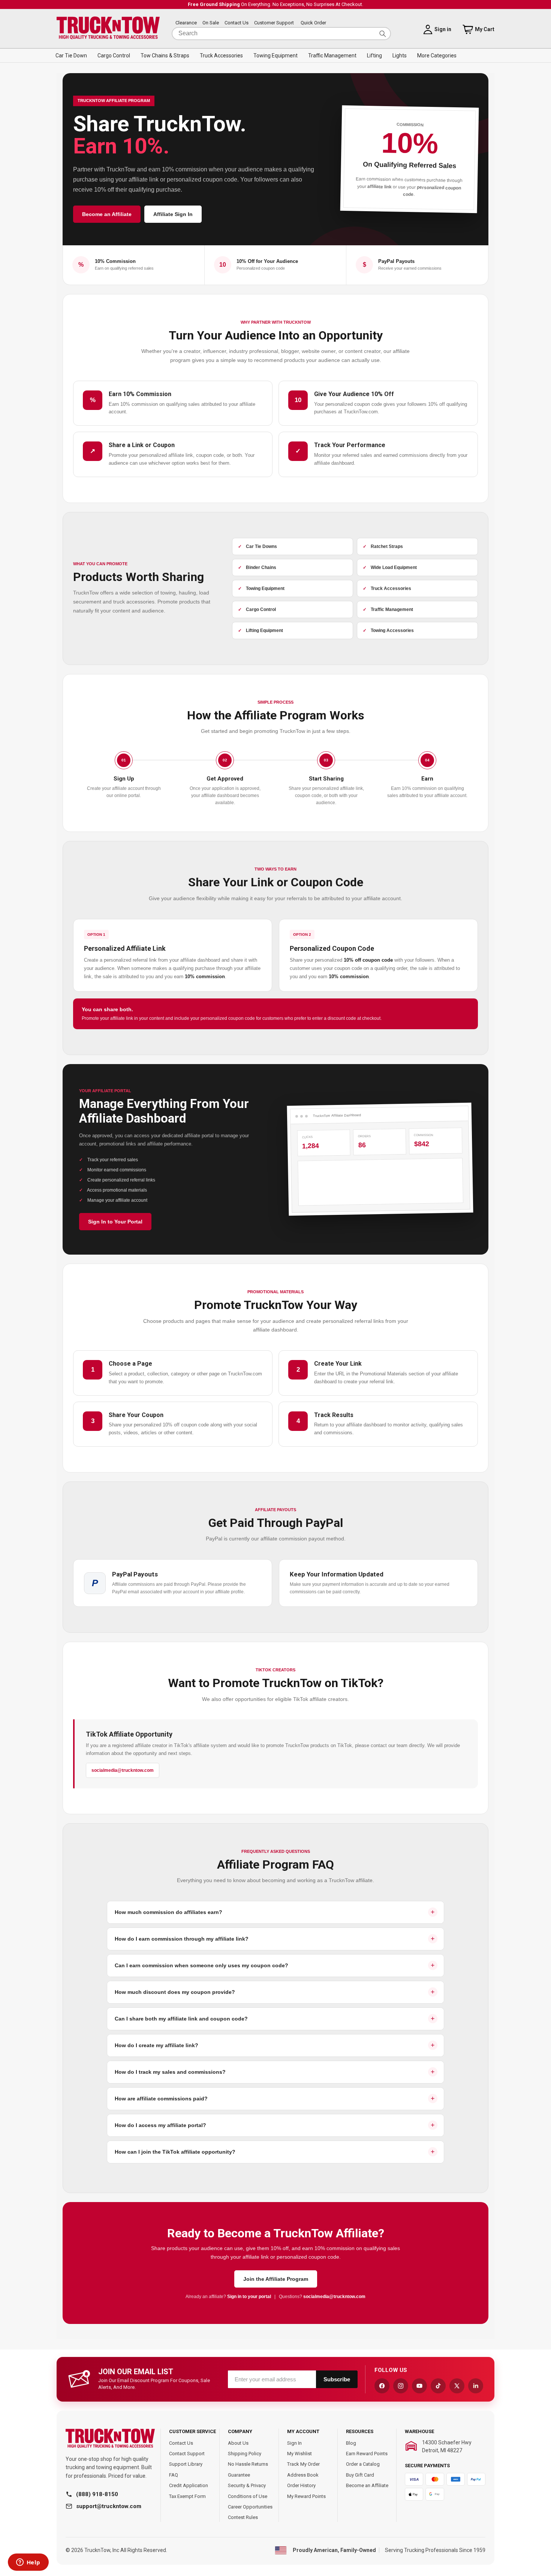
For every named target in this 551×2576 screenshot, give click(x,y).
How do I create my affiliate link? (156, 2045)
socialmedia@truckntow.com (123, 1770)
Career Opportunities (250, 2507)
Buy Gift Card (360, 2475)
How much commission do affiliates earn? (168, 1912)
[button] (71, 56)
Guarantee (239, 2475)
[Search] (383, 34)
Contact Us (237, 23)
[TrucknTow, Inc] (110, 2439)
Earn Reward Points (367, 2454)
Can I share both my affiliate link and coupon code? (181, 2019)
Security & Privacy (247, 2485)
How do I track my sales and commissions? (170, 2072)
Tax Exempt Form (187, 2496)
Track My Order (303, 2464)
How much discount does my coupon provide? (175, 1992)
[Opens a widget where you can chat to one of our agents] (28, 2563)
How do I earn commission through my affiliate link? (182, 1939)
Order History (301, 2485)
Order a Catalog (363, 2464)
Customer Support (274, 23)
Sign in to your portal (250, 2297)
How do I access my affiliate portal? (160, 2125)
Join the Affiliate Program (276, 2279)
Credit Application (189, 2485)
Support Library (186, 2464)
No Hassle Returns (248, 2464)
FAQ (174, 2475)
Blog (351, 2443)
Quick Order (313, 23)
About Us (238, 2443)
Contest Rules (243, 2517)
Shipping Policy (245, 2454)
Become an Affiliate (107, 214)
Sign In (294, 2443)
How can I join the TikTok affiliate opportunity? (175, 2152)
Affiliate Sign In (173, 214)
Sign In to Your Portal (115, 1222)
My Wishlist (299, 2454)
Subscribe (337, 2379)
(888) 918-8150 (97, 2494)
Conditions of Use (248, 2496)
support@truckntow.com (109, 2506)
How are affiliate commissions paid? (161, 2099)
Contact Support (187, 2454)
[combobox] (281, 34)
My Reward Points (306, 2496)
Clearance (186, 23)
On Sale (211, 23)
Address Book (303, 2475)
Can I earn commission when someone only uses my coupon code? (201, 1965)
